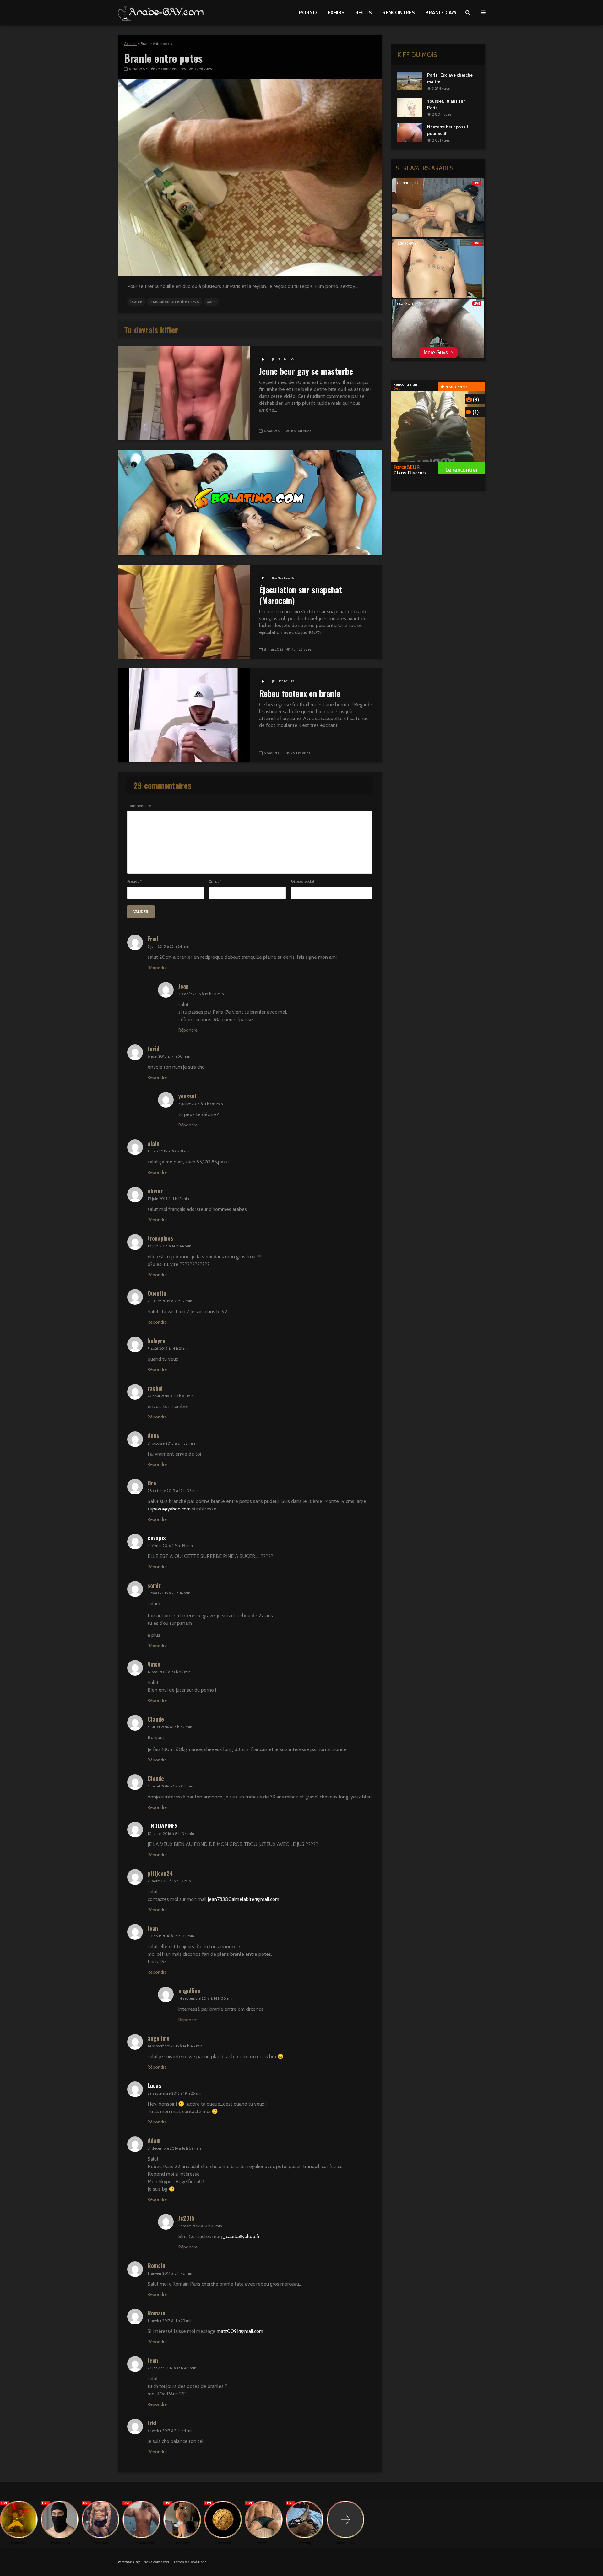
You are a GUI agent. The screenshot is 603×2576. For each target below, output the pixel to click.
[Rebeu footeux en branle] (184, 715)
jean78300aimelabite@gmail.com (244, 1899)
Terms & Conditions (190, 2562)
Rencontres (399, 12)
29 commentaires (171, 69)
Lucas (154, 2085)
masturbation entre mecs (174, 301)
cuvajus (157, 1538)
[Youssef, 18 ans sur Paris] (410, 106)
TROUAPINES (163, 1826)
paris (211, 301)
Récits (364, 12)
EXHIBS (336, 12)
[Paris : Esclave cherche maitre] (410, 80)
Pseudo (135, 881)
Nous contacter (156, 2562)
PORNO (308, 12)
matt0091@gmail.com (240, 2331)
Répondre (157, 968)
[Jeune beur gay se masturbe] (184, 393)
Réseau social (302, 881)
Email (215, 881)
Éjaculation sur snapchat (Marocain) (301, 595)
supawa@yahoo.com (169, 1509)
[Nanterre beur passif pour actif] (410, 133)
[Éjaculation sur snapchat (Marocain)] (184, 611)
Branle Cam (441, 12)
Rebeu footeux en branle (300, 693)
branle (136, 301)
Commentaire (139, 806)
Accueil (130, 43)
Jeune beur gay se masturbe (306, 371)
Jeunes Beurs (283, 359)
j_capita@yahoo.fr (241, 2236)
